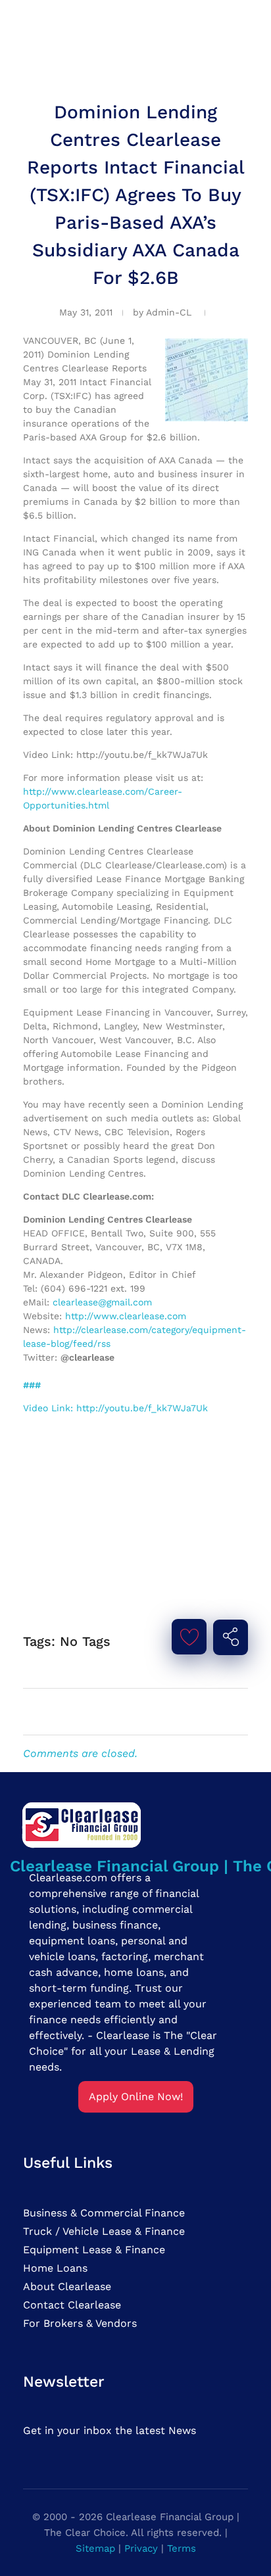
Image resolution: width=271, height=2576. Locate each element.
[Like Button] (189, 1637)
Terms (182, 2548)
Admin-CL (169, 312)
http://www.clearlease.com (126, 1316)
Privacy (141, 2548)
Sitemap (95, 2548)
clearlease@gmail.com (102, 1302)
